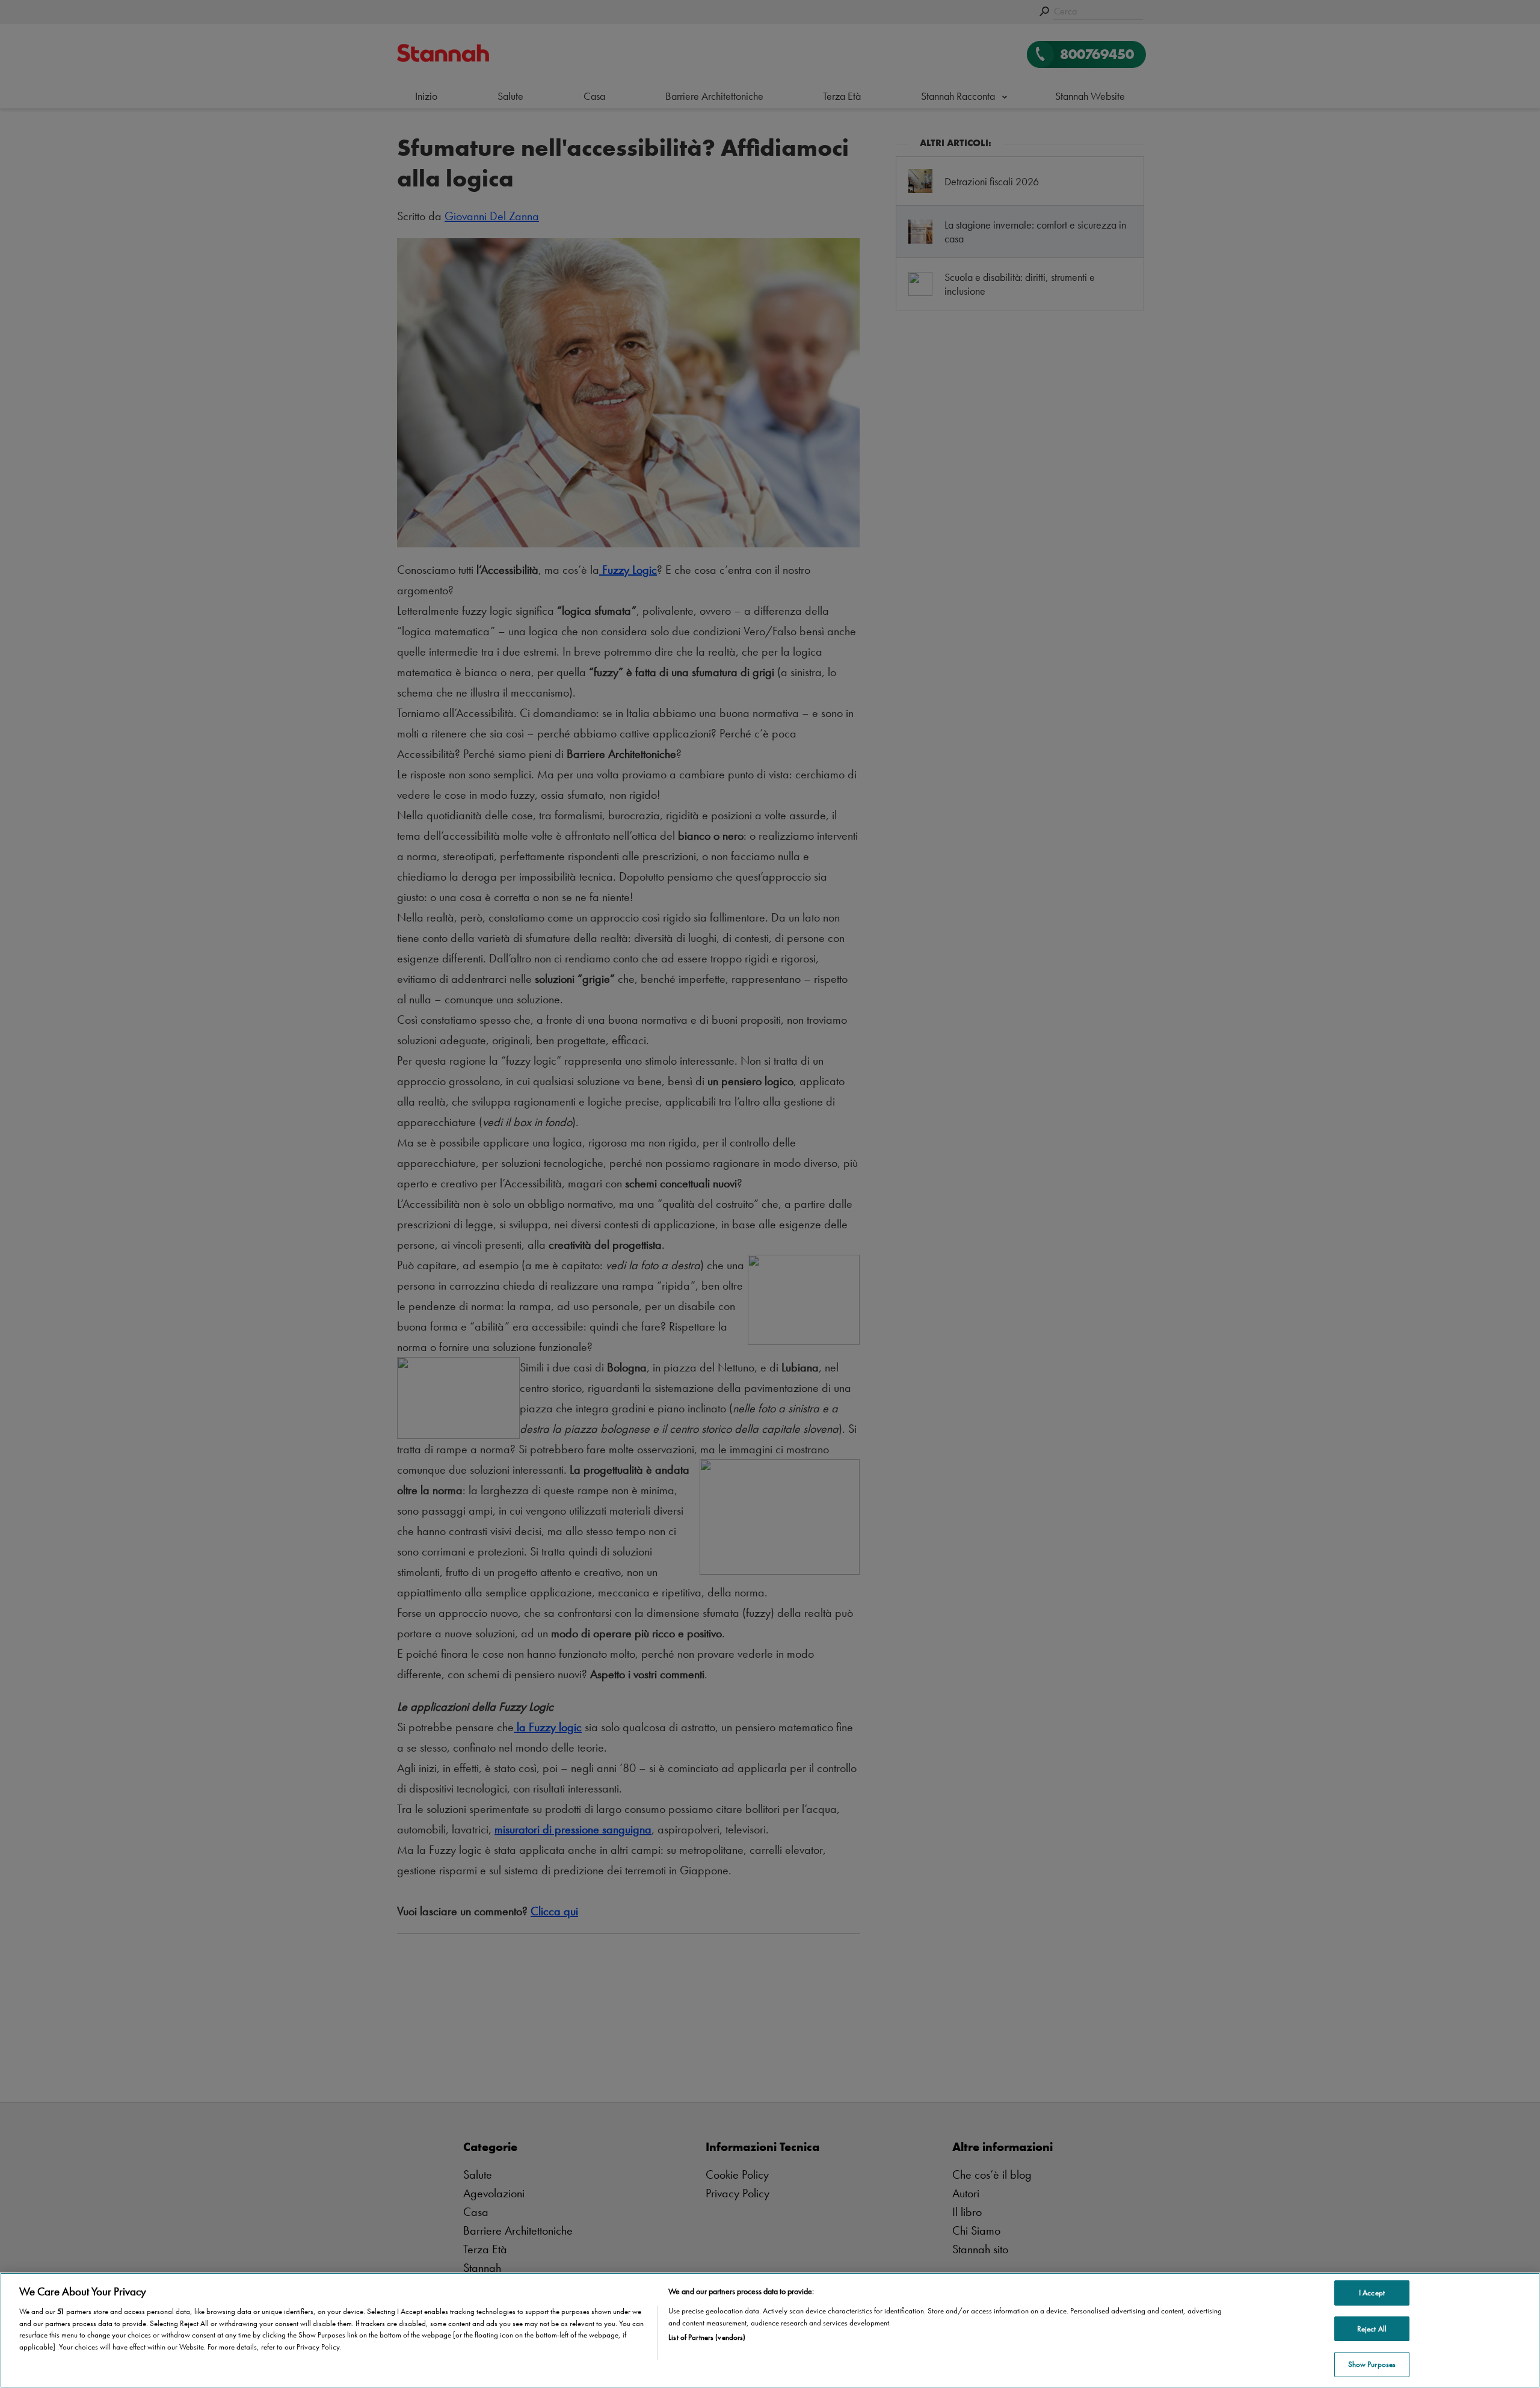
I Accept (1372, 2293)
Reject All (1372, 2329)
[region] (770, 2330)
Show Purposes (1372, 2364)
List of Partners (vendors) (707, 2337)
